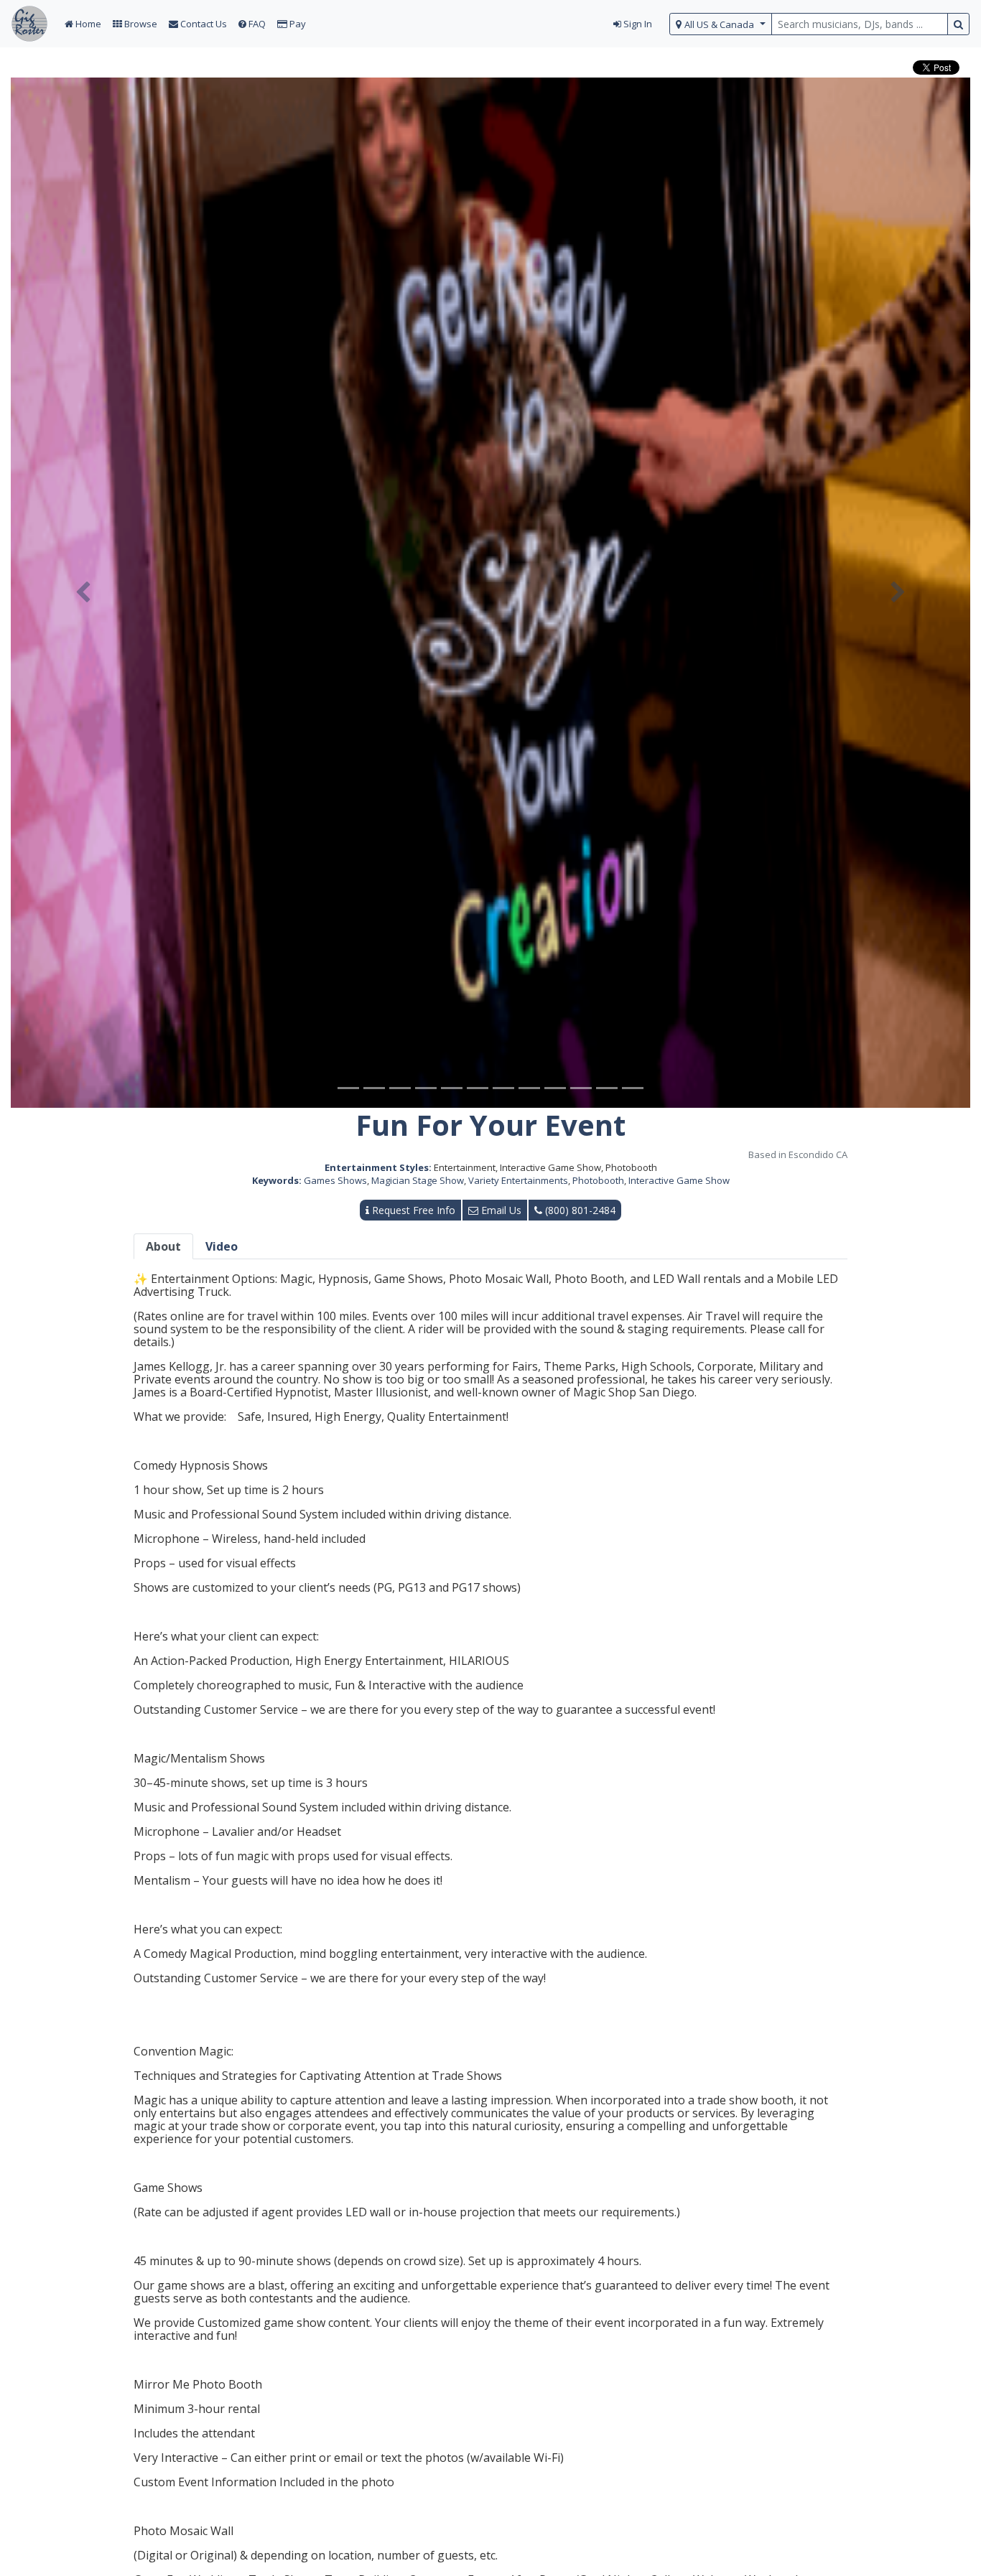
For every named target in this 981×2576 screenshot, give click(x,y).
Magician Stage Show (418, 1180)
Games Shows (335, 1180)
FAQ (256, 24)
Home (87, 24)
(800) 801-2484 (579, 1210)
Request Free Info (412, 1210)
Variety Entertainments (518, 1180)
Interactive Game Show (679, 1180)
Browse (140, 24)
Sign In (637, 24)
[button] (83, 593)
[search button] (958, 24)
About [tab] (163, 1246)
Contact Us (203, 24)
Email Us (500, 1210)
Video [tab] (222, 1246)
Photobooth (598, 1180)
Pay (297, 24)
